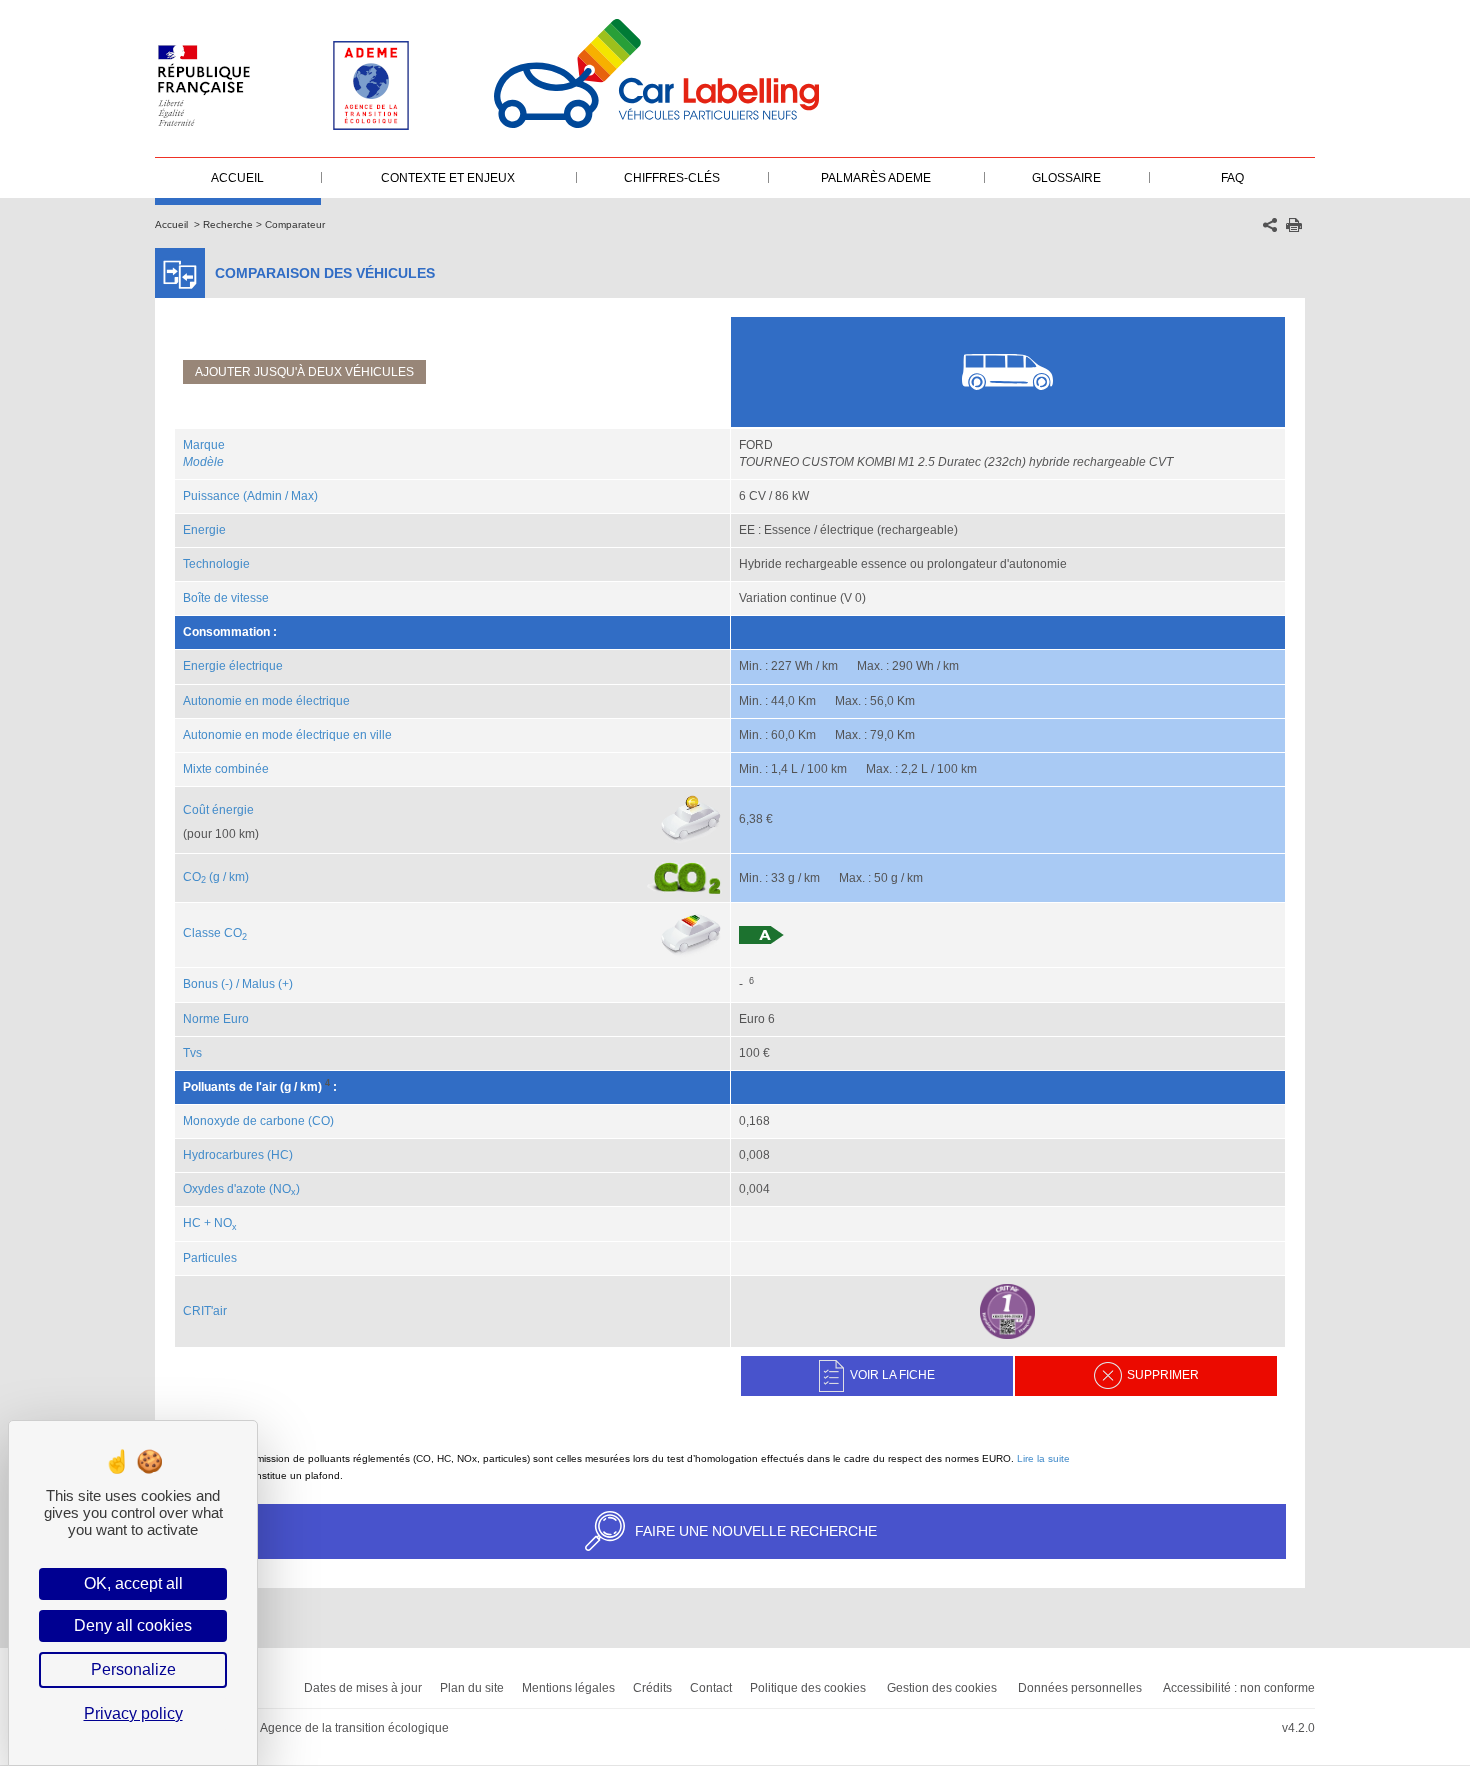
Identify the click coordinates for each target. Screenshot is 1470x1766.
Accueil (171, 224)
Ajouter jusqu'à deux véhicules (304, 372)
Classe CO (215, 933)
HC (192, 1223)
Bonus (200, 984)
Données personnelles (1080, 1688)
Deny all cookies (133, 1625)
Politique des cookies (808, 1688)
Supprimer (1163, 1375)
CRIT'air (205, 1311)
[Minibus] (1007, 371)
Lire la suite (1043, 1458)
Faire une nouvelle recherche (756, 1531)
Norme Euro (216, 1019)
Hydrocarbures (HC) (238, 1155)
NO (225, 1223)
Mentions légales (568, 1688)
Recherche (228, 224)
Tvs (192, 1053)
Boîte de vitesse (226, 598)
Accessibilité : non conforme (1239, 1688)
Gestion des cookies (942, 1688)
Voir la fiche (892, 1375)
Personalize (133, 1669)
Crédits (652, 1688)
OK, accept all (133, 1583)
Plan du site (472, 1688)
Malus (258, 984)
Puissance (211, 496)
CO (194, 877)
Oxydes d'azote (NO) (241, 1189)
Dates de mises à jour (363, 1688)
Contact (711, 1688)
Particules (210, 1258)
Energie (204, 530)
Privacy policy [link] (133, 1713)
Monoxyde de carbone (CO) (258, 1121)
